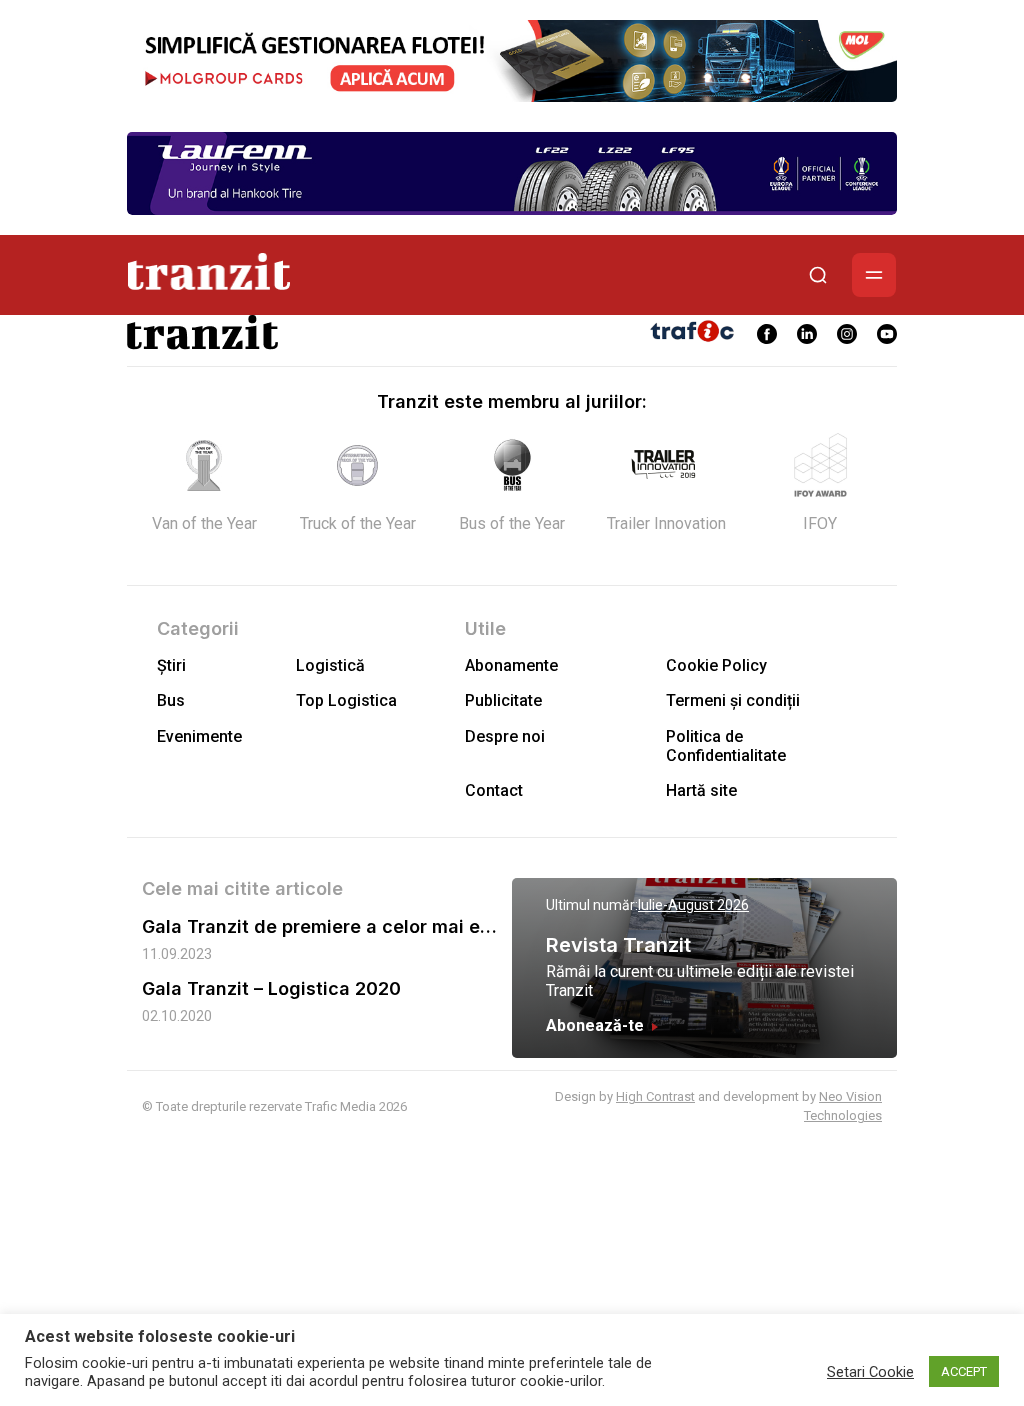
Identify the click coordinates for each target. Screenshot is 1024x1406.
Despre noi (505, 736)
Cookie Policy (716, 665)
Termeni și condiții (733, 700)
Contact (494, 790)
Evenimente (199, 736)
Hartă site (701, 790)
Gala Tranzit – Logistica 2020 (271, 988)
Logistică (330, 665)
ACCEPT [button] (964, 1371)
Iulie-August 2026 (693, 905)
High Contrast (655, 1096)
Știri (171, 665)
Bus (171, 700)
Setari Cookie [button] (870, 1372)
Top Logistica (346, 700)
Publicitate (503, 700)
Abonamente (511, 665)
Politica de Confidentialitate (726, 746)
